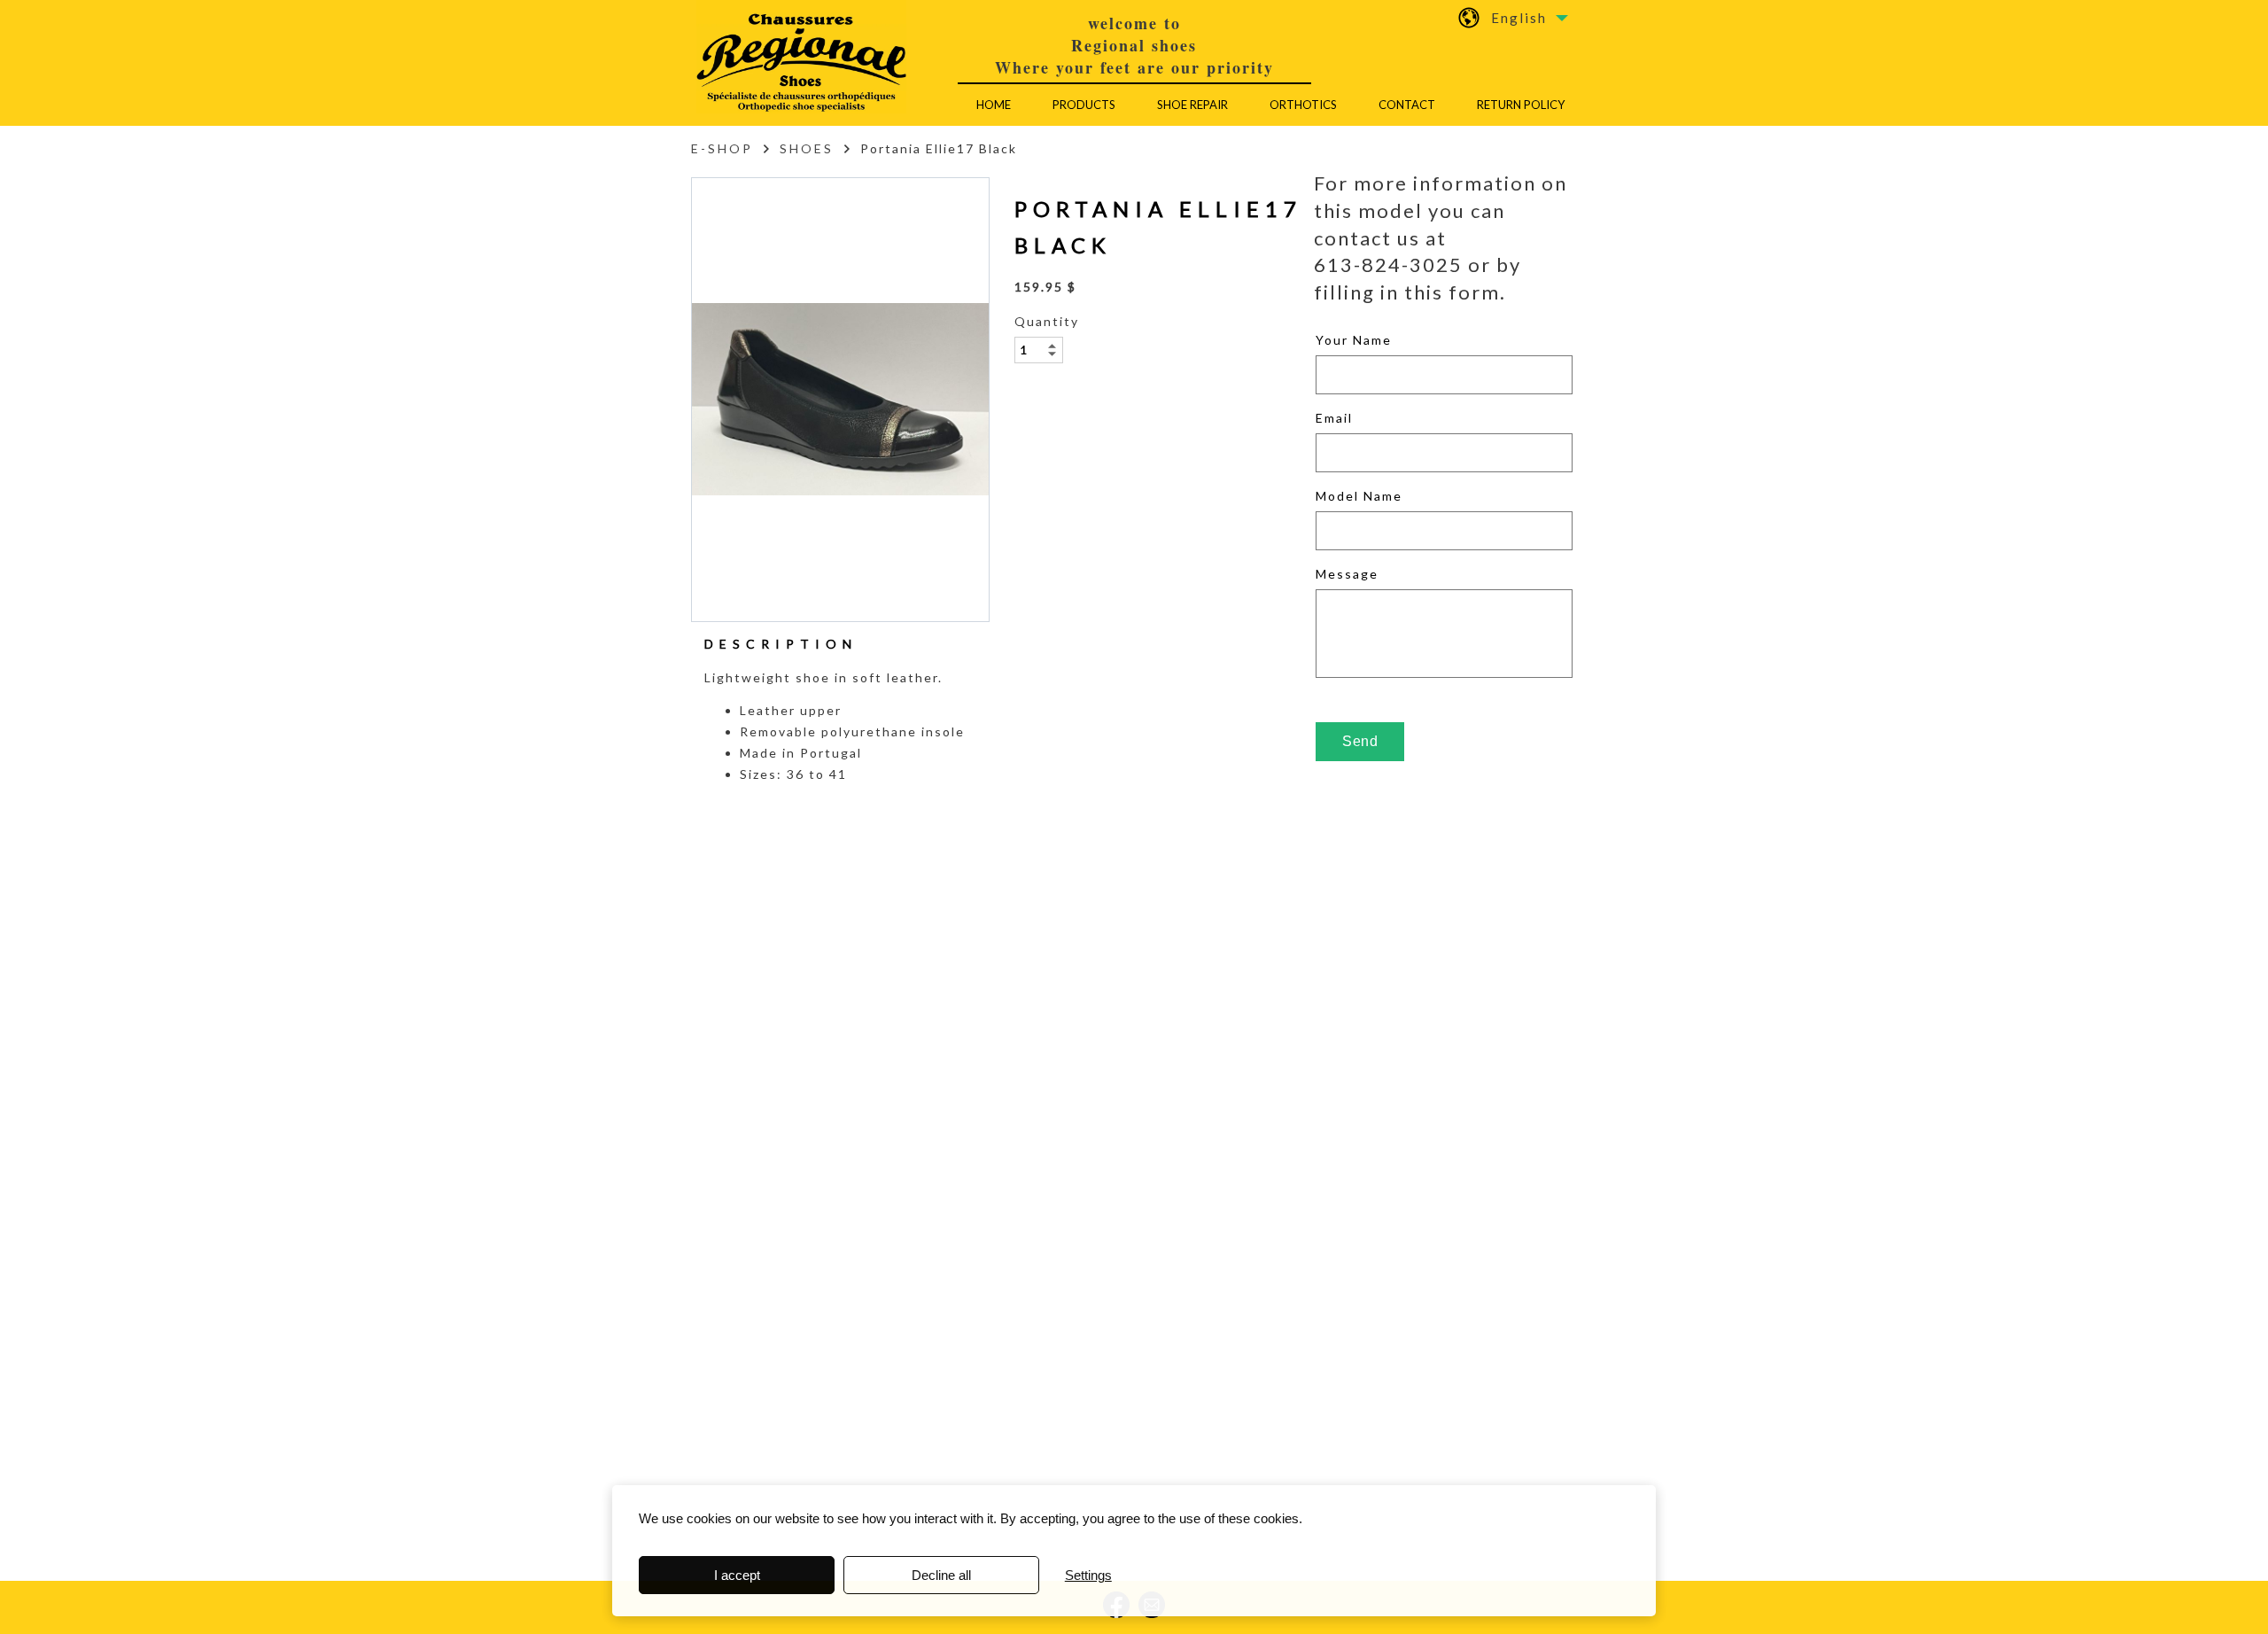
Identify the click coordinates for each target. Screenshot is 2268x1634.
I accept (737, 1575)
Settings (1088, 1575)
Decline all (941, 1575)
